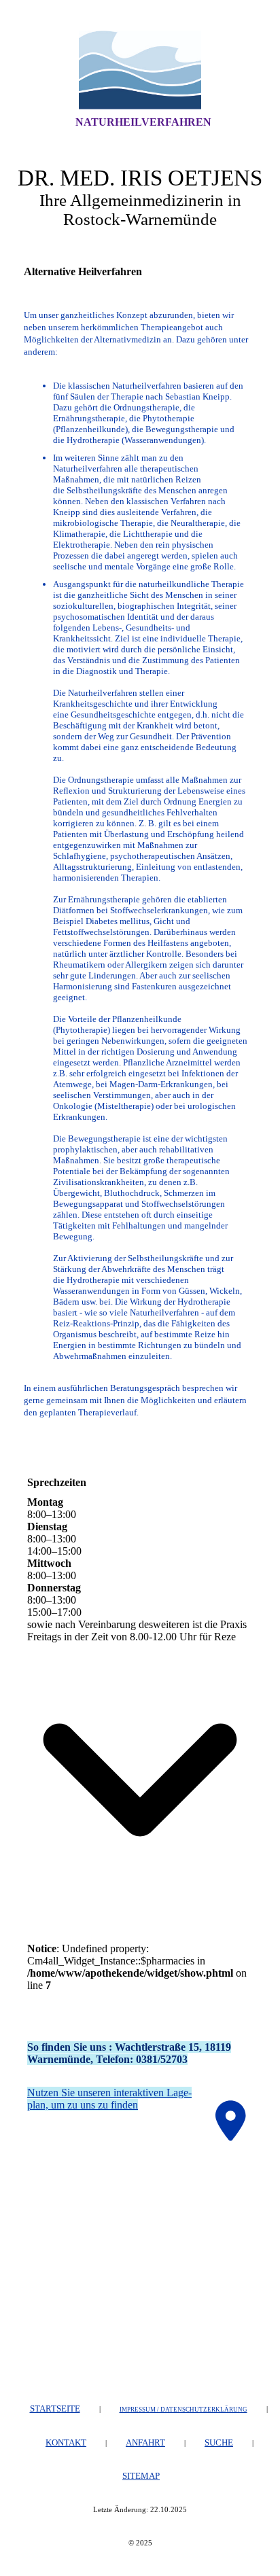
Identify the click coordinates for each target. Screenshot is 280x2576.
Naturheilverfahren (143, 122)
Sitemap (141, 2476)
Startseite (55, 2409)
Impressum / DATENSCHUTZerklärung (183, 2410)
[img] (140, 70)
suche (219, 2442)
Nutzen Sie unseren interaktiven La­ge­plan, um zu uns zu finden (109, 2099)
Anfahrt (145, 2442)
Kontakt (66, 2442)
